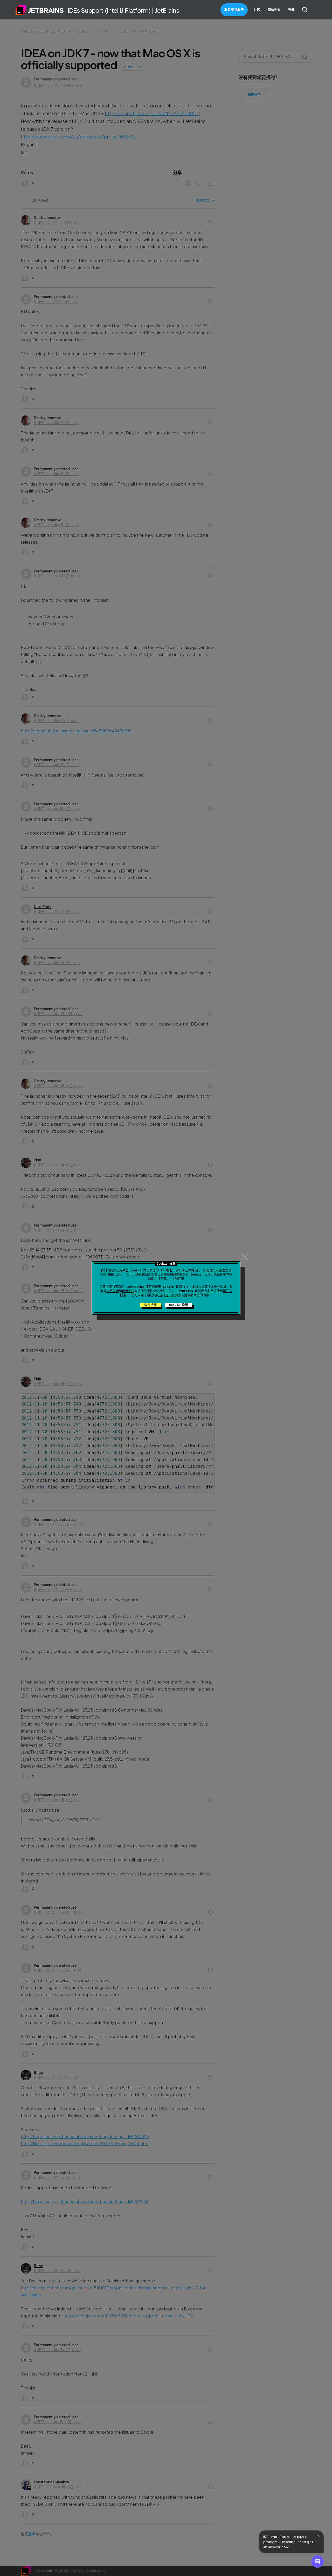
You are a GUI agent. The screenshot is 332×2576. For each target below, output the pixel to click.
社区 (257, 10)
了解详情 (178, 1279)
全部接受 (150, 1305)
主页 (40, 10)
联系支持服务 (234, 10)
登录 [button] (291, 10)
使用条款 (128, 1291)
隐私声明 (113, 1291)
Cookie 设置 (179, 1305)
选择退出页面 (169, 1295)
